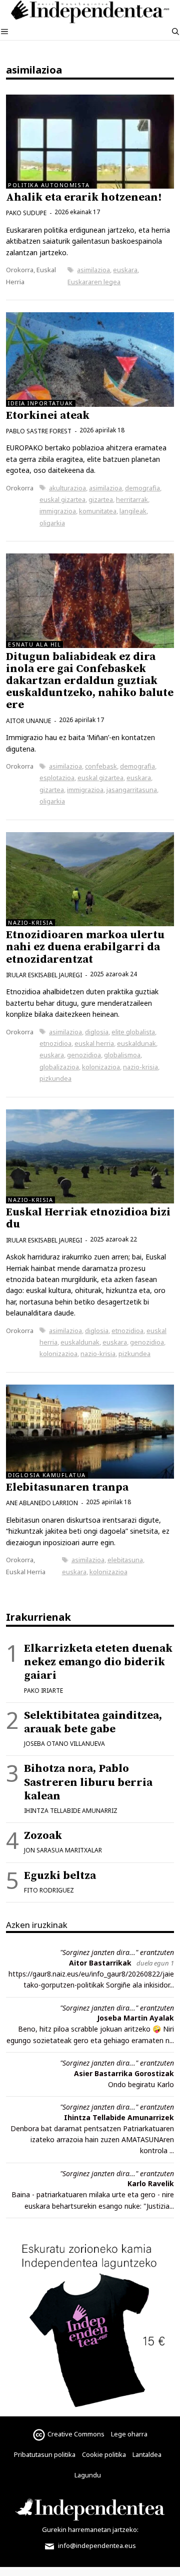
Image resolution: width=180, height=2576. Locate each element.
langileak (133, 511)
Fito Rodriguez (49, 1890)
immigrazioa (58, 511)
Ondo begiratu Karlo (141, 2084)
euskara (125, 270)
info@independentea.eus (96, 2545)
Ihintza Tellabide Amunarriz (71, 1811)
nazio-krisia (140, 1067)
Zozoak (43, 1836)
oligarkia (52, 523)
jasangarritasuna (132, 790)
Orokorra (20, 270)
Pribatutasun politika (45, 2454)
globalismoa (122, 1055)
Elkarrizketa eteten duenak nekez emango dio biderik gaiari (98, 1662)
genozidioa (84, 1055)
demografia (142, 488)
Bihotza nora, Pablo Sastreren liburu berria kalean (88, 1782)
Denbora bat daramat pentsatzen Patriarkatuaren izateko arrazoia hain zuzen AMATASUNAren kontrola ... (92, 2140)
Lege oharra (129, 2434)
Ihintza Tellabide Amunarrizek (119, 2117)
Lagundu (88, 2475)
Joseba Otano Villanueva (64, 1744)
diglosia (97, 1032)
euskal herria (94, 1043)
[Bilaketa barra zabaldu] (175, 32)
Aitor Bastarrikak (100, 1963)
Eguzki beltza (60, 1876)
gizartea (101, 499)
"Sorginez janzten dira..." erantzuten (117, 1952)
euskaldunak (136, 1043)
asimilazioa (93, 270)
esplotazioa (57, 778)
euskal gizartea (62, 499)
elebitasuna (125, 1560)
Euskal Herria (26, 1572)
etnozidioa (55, 1043)
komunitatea (98, 511)
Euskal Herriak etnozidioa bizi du (88, 1218)
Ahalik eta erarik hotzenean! (84, 197)
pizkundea (55, 1078)
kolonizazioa (101, 1067)
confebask (101, 766)
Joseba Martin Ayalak (135, 2018)
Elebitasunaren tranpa (67, 1487)
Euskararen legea (94, 282)
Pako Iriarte (43, 1691)
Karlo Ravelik (151, 2183)
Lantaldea (147, 2454)
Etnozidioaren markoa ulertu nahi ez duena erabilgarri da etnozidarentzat (85, 947)
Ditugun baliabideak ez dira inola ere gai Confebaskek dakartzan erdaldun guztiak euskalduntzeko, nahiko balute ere (90, 681)
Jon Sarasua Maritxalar (63, 1850)
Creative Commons (76, 2434)
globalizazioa (59, 1067)
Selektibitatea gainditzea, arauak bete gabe (93, 1722)
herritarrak (132, 499)
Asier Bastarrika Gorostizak (124, 2073)
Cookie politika (104, 2454)
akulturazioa (67, 488)
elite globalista (133, 1032)
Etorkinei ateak (48, 416)
